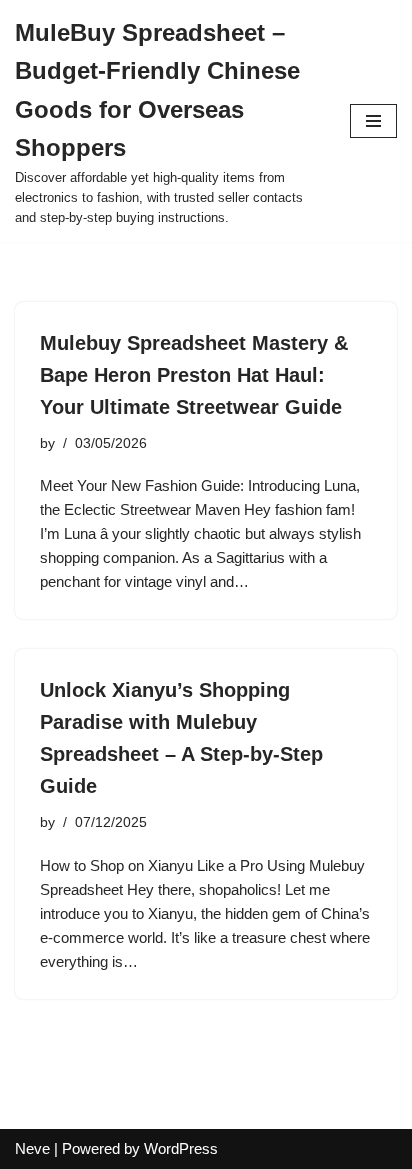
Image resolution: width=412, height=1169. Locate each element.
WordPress (181, 1148)
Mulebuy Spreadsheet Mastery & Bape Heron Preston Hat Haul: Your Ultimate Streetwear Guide (194, 375)
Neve (32, 1148)
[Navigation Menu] (373, 121)
